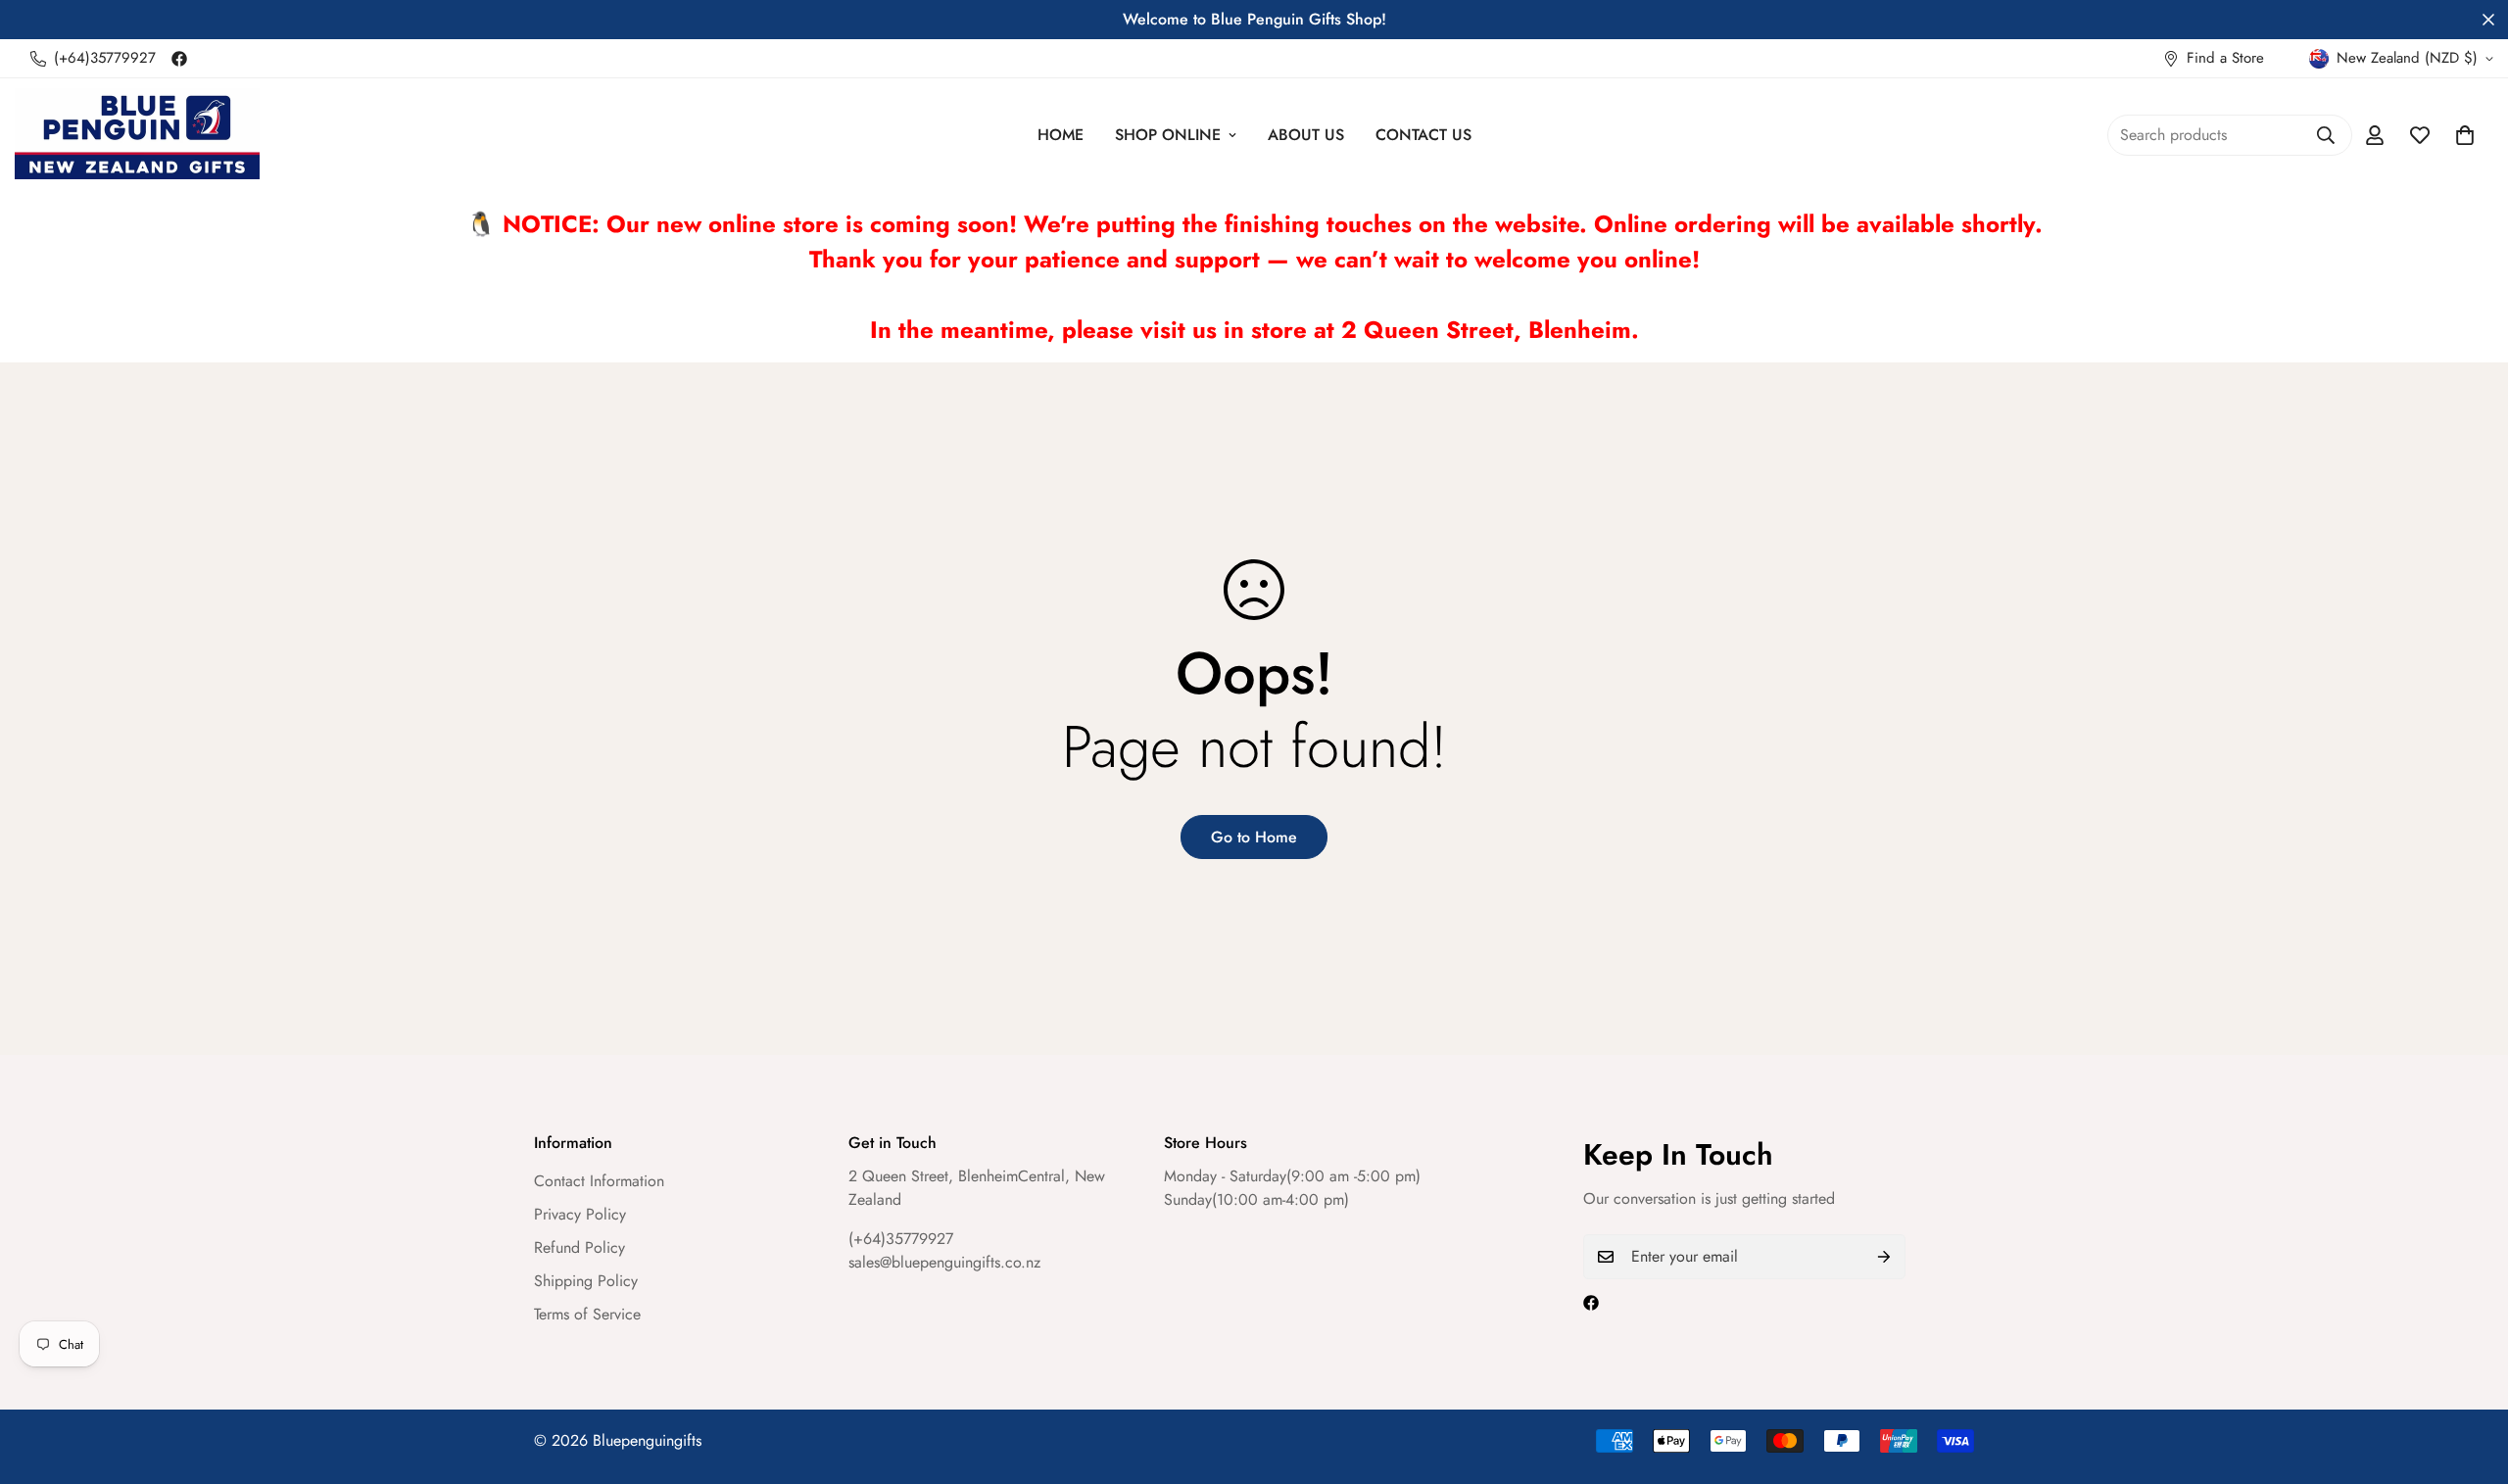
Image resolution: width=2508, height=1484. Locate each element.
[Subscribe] (1884, 1257)
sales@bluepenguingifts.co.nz (944, 1262)
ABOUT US (1306, 135)
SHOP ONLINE (1168, 135)
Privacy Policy (580, 1214)
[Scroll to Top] (2470, 1377)
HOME (1061, 135)
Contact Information (599, 1181)
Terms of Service (587, 1314)
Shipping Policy (586, 1281)
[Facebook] (179, 59)
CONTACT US (1423, 135)
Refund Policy (579, 1247)
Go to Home (1254, 837)
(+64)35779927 (901, 1239)
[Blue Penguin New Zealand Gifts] (137, 135)
